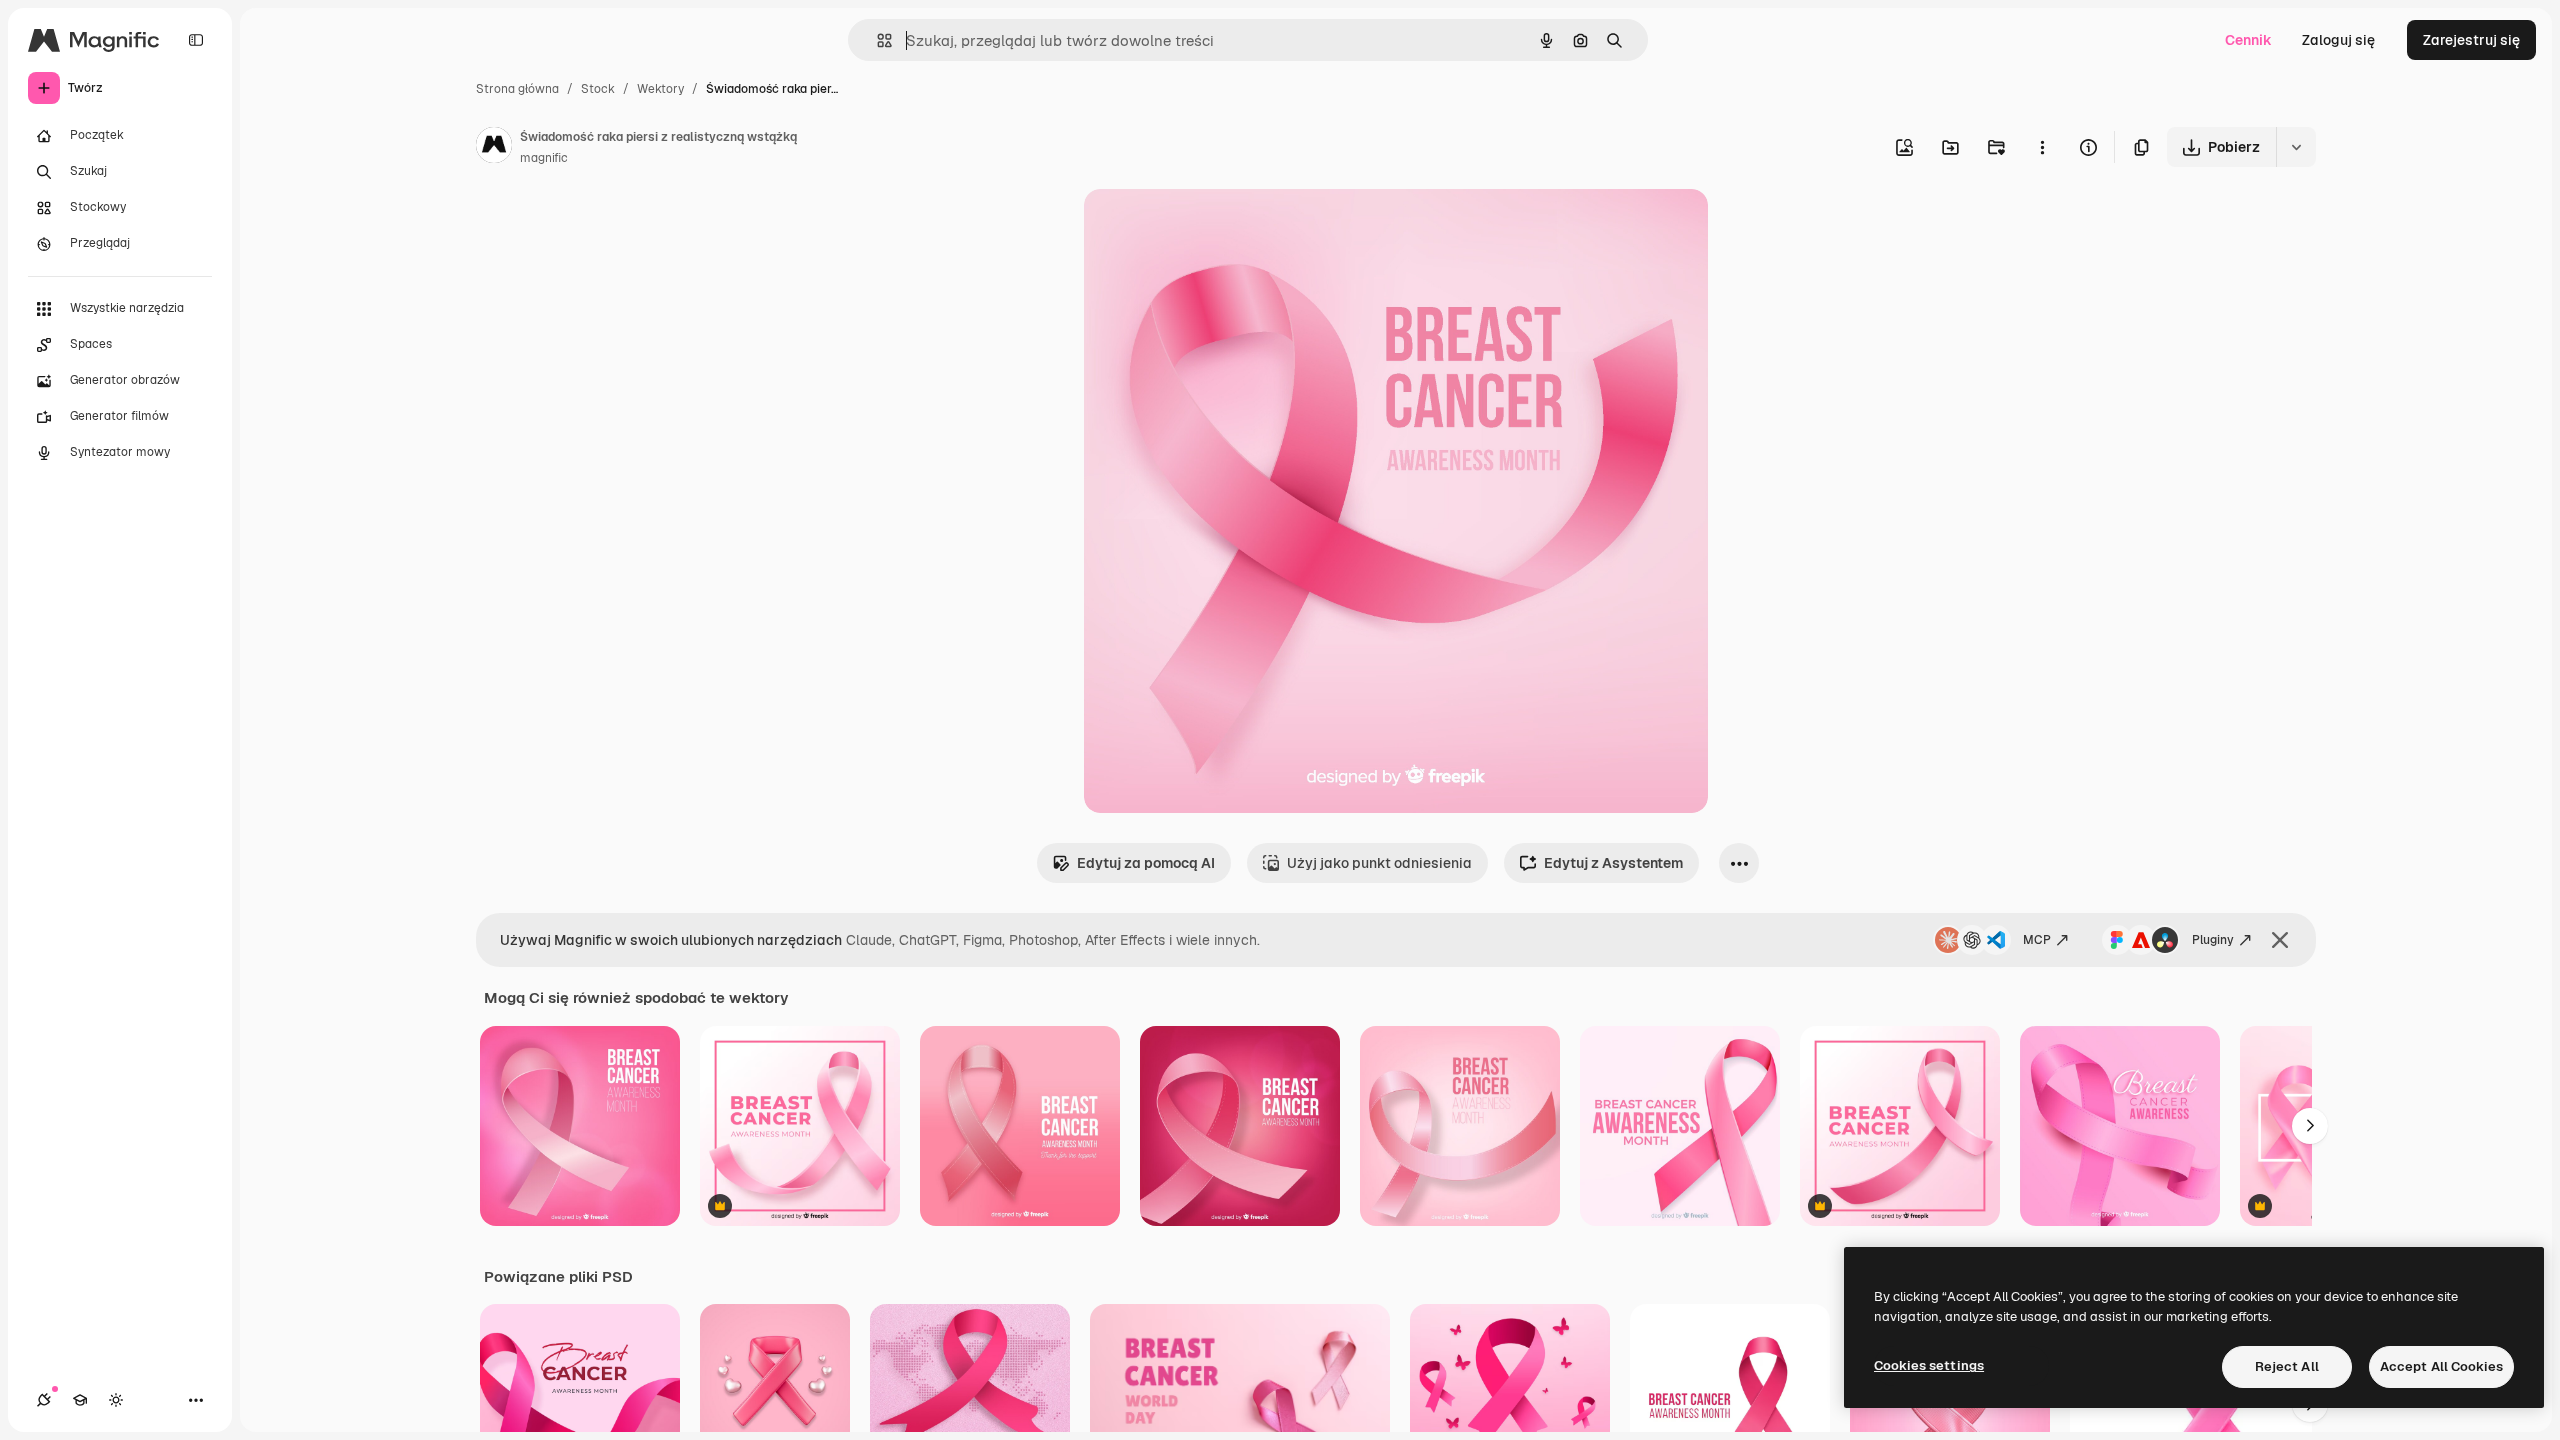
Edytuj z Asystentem (1613, 863)
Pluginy (2213, 940)
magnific (544, 158)
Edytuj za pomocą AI (1146, 863)
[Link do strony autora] (494, 148)
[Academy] (80, 1400)
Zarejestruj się (2471, 40)
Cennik (2248, 40)
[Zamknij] (2280, 940)
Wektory (660, 89)
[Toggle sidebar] (196, 40)
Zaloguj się (2338, 40)
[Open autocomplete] (876, 40)
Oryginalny (1222, 227)
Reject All (2287, 1366)
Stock (598, 89)
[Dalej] (2310, 1126)
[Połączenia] (44, 1400)
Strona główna (517, 89)
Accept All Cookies (2441, 1366)
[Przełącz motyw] (116, 1400)
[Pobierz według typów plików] (2296, 147)
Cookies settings (1929, 1365)
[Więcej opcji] (2042, 147)
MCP (2037, 940)
